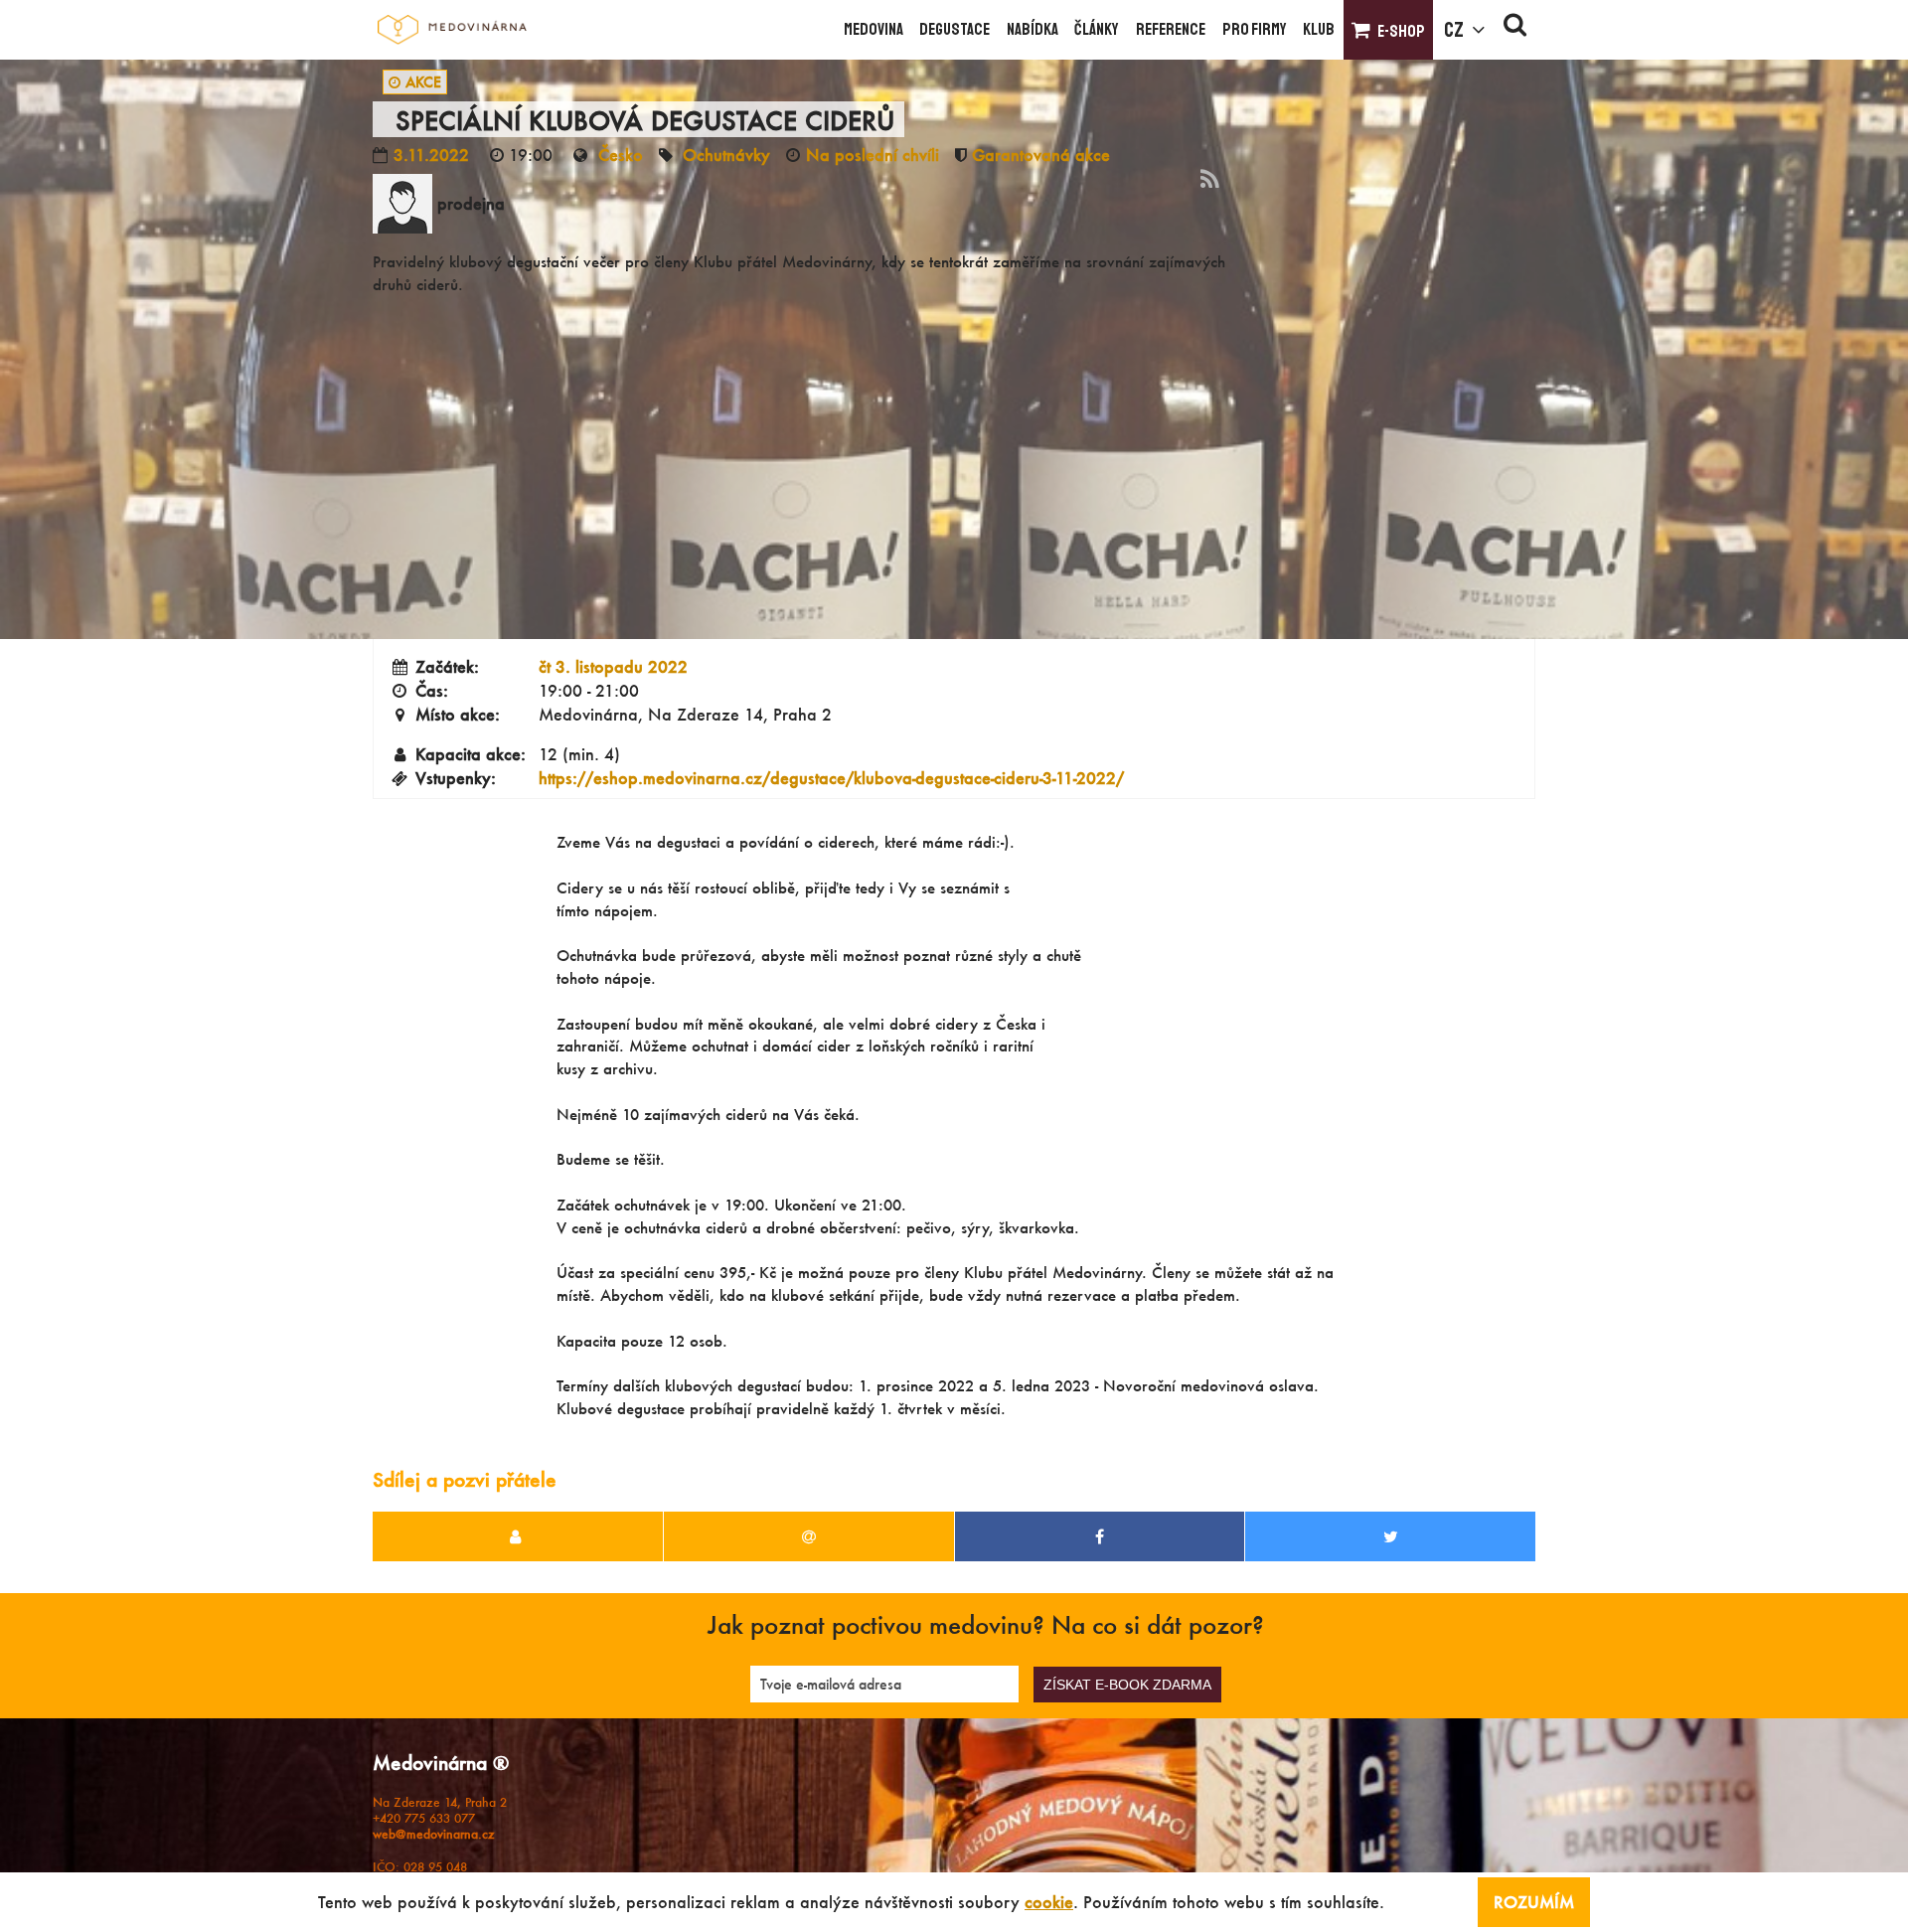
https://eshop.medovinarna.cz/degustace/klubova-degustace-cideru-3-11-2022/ (831, 778)
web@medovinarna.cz (434, 1834)
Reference (1171, 29)
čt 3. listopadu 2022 (613, 666)
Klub (1319, 29)
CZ (1454, 30)
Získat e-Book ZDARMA (1127, 1685)
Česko (621, 155)
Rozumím (1534, 1902)
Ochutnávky (726, 155)
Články (1097, 29)
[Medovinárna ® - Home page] (452, 30)
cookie (1049, 1902)
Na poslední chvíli (873, 155)
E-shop (1401, 31)
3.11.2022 (431, 155)
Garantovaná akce (1041, 155)
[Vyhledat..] (1515, 30)
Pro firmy (1255, 29)
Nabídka (1033, 29)
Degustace (954, 29)
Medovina (874, 29)
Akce (423, 82)
